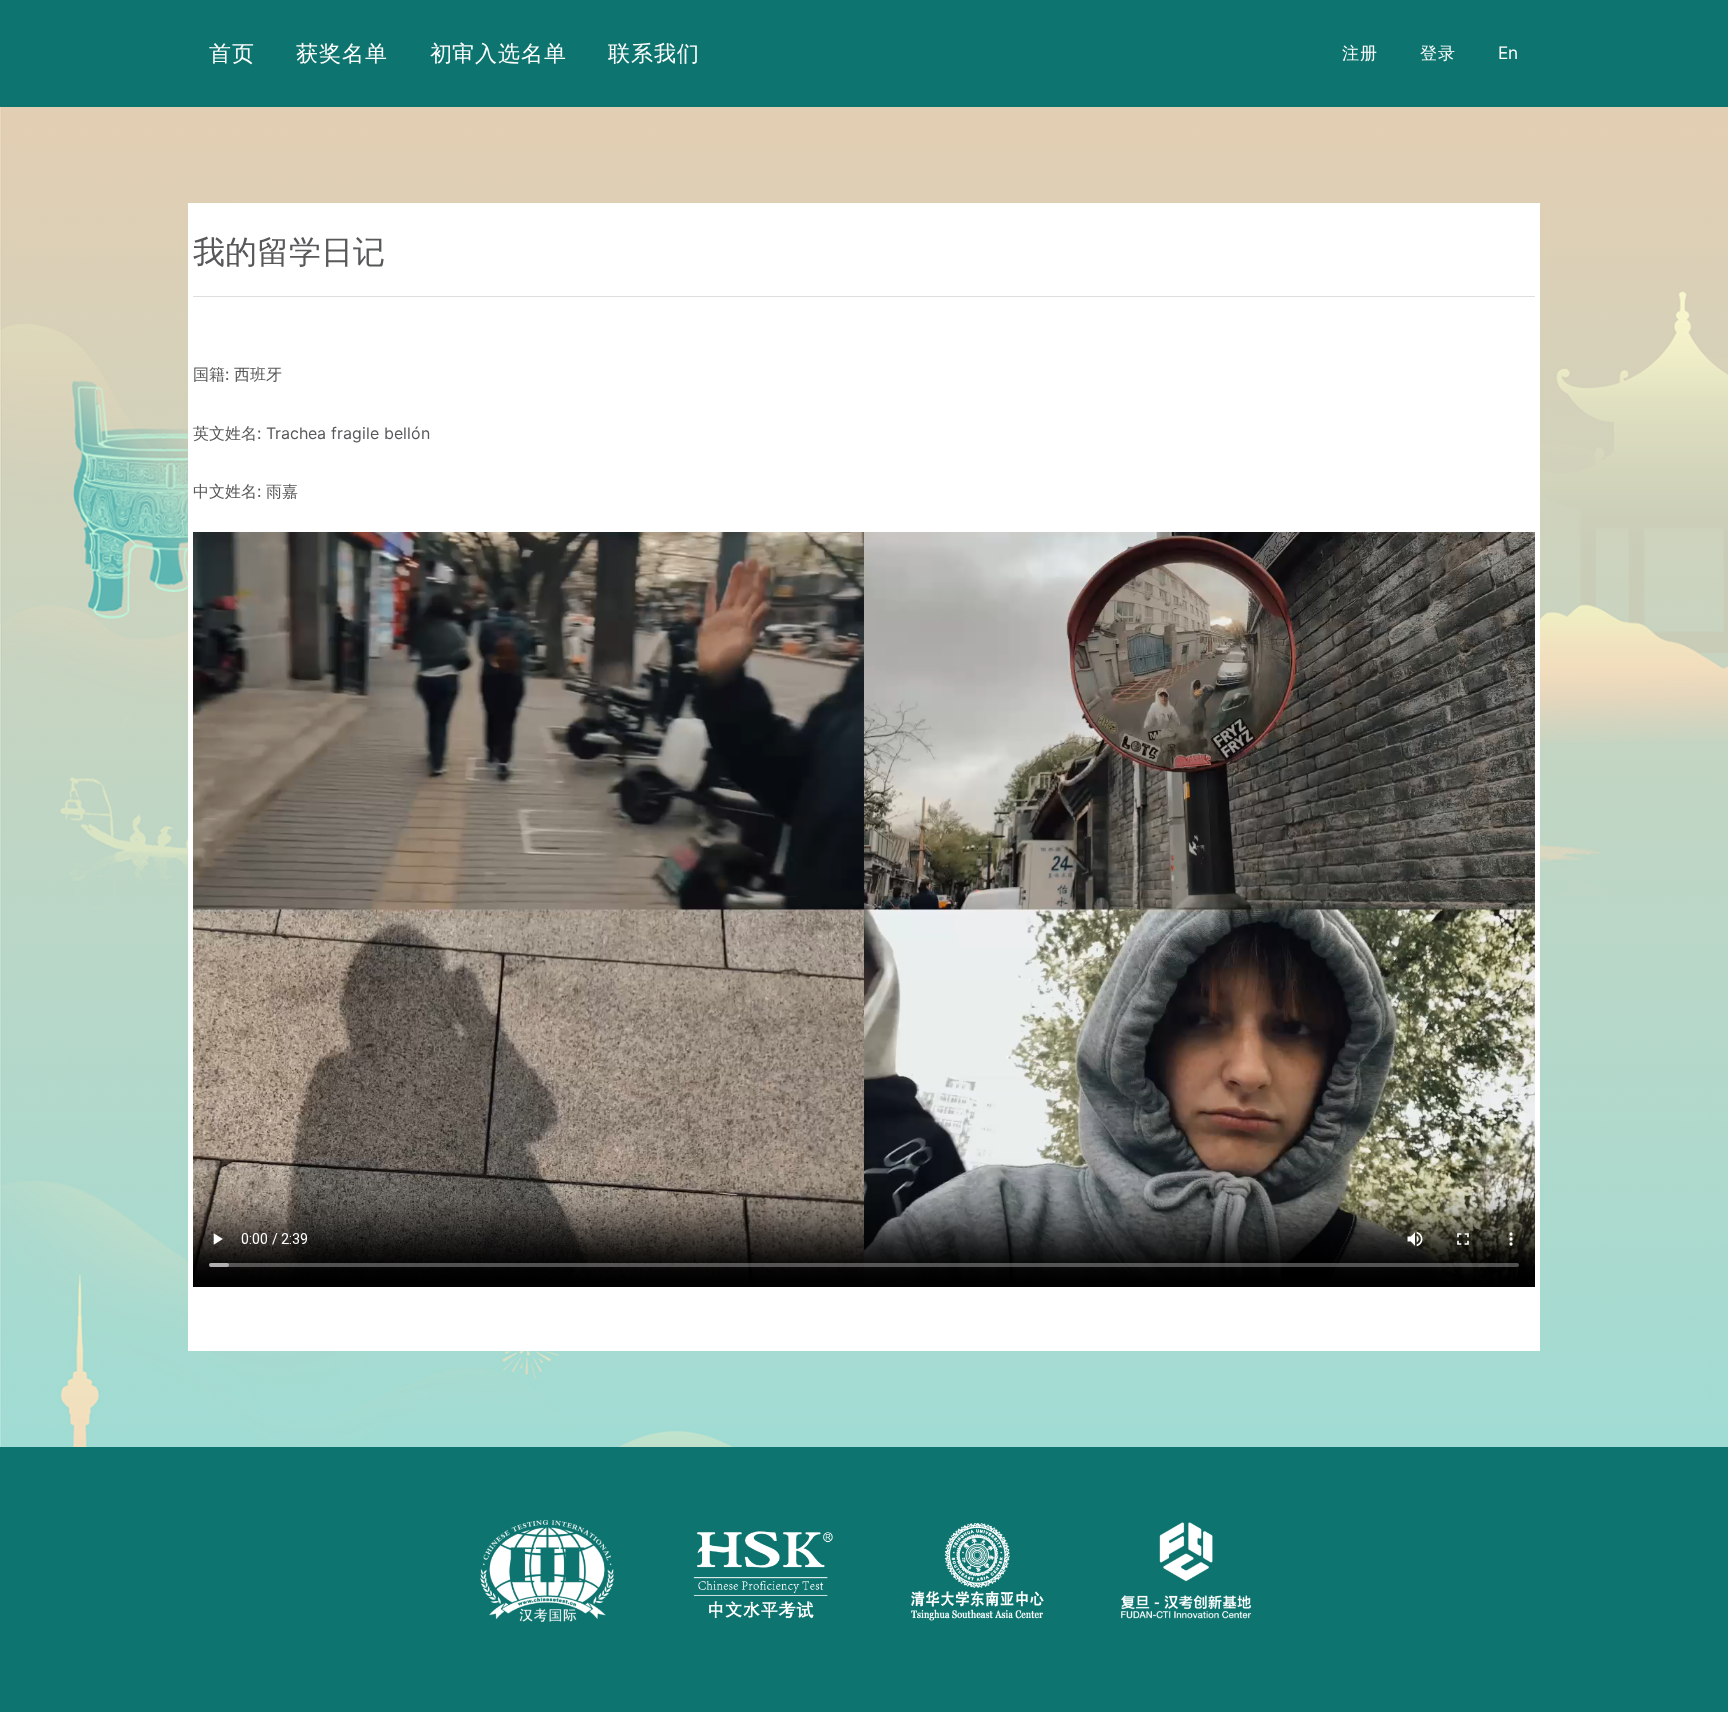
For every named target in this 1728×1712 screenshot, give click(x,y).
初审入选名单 (498, 52)
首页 (232, 52)
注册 (1360, 52)
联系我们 (653, 52)
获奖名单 (341, 52)
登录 (1438, 52)
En (1509, 52)
